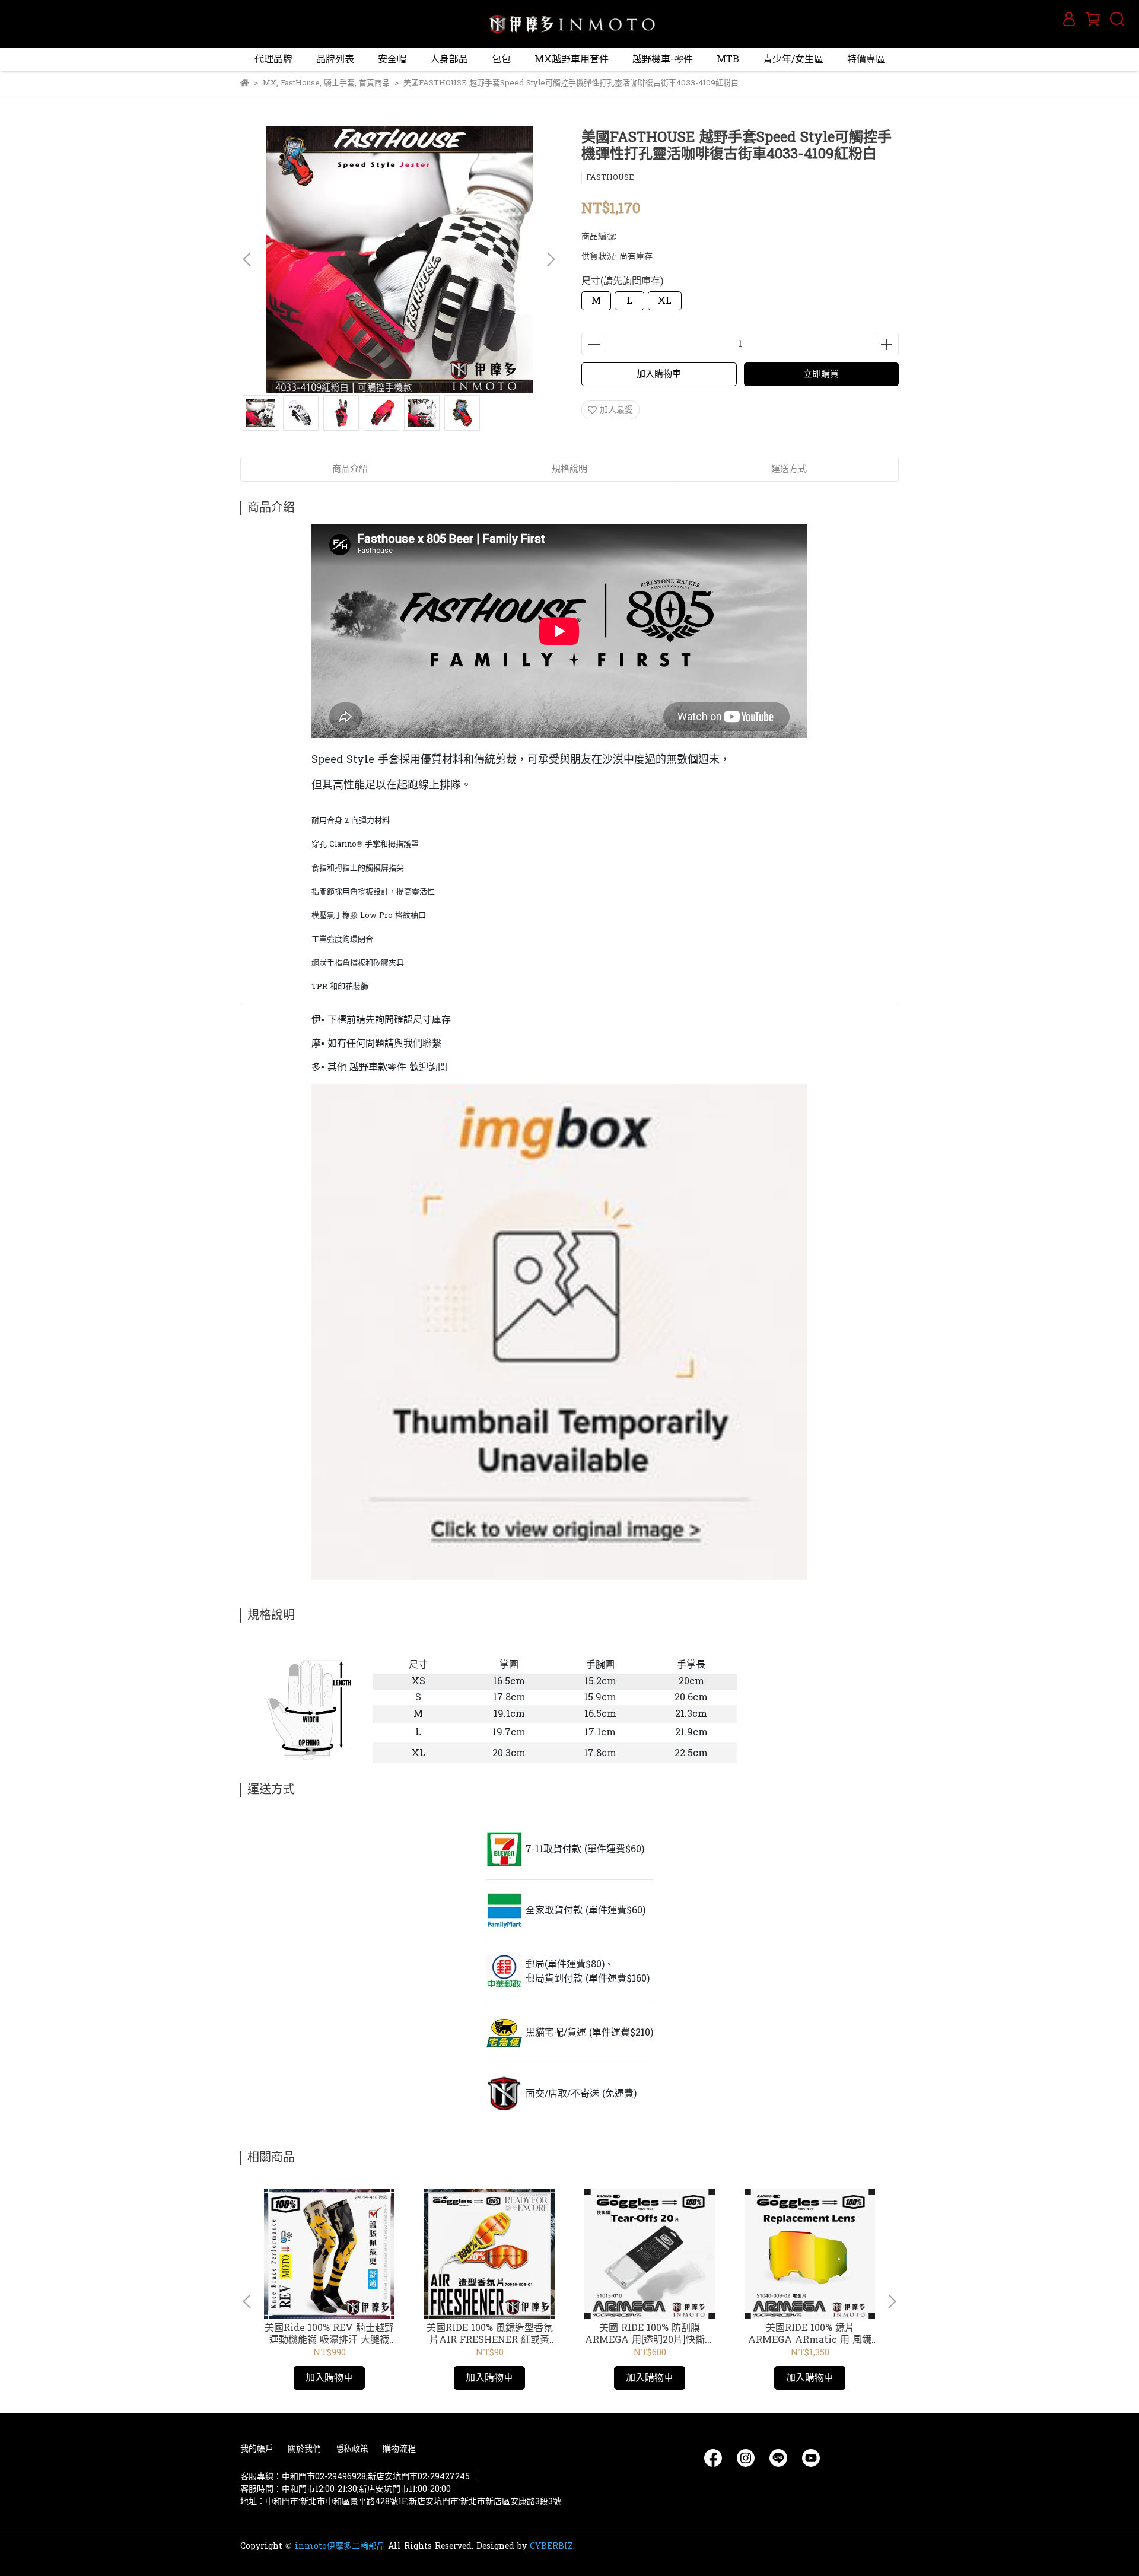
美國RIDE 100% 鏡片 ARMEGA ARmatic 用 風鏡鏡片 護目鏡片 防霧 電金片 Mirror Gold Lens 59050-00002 (810, 2334)
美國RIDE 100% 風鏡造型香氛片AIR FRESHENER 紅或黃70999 (490, 2334)
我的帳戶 (257, 2449)
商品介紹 (350, 469)
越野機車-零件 (663, 59)
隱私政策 (352, 2449)
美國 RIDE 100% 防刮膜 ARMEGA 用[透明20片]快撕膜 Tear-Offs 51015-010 (650, 2334)
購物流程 (399, 2449)
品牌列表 (335, 59)
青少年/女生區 (793, 59)
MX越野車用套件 (572, 59)
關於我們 (304, 2449)
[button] (551, 259)
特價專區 (866, 59)
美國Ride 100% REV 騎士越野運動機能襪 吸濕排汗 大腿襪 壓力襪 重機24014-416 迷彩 (329, 2334)
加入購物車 (659, 374)
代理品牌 (273, 59)
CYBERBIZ (551, 2546)
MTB (728, 59)
